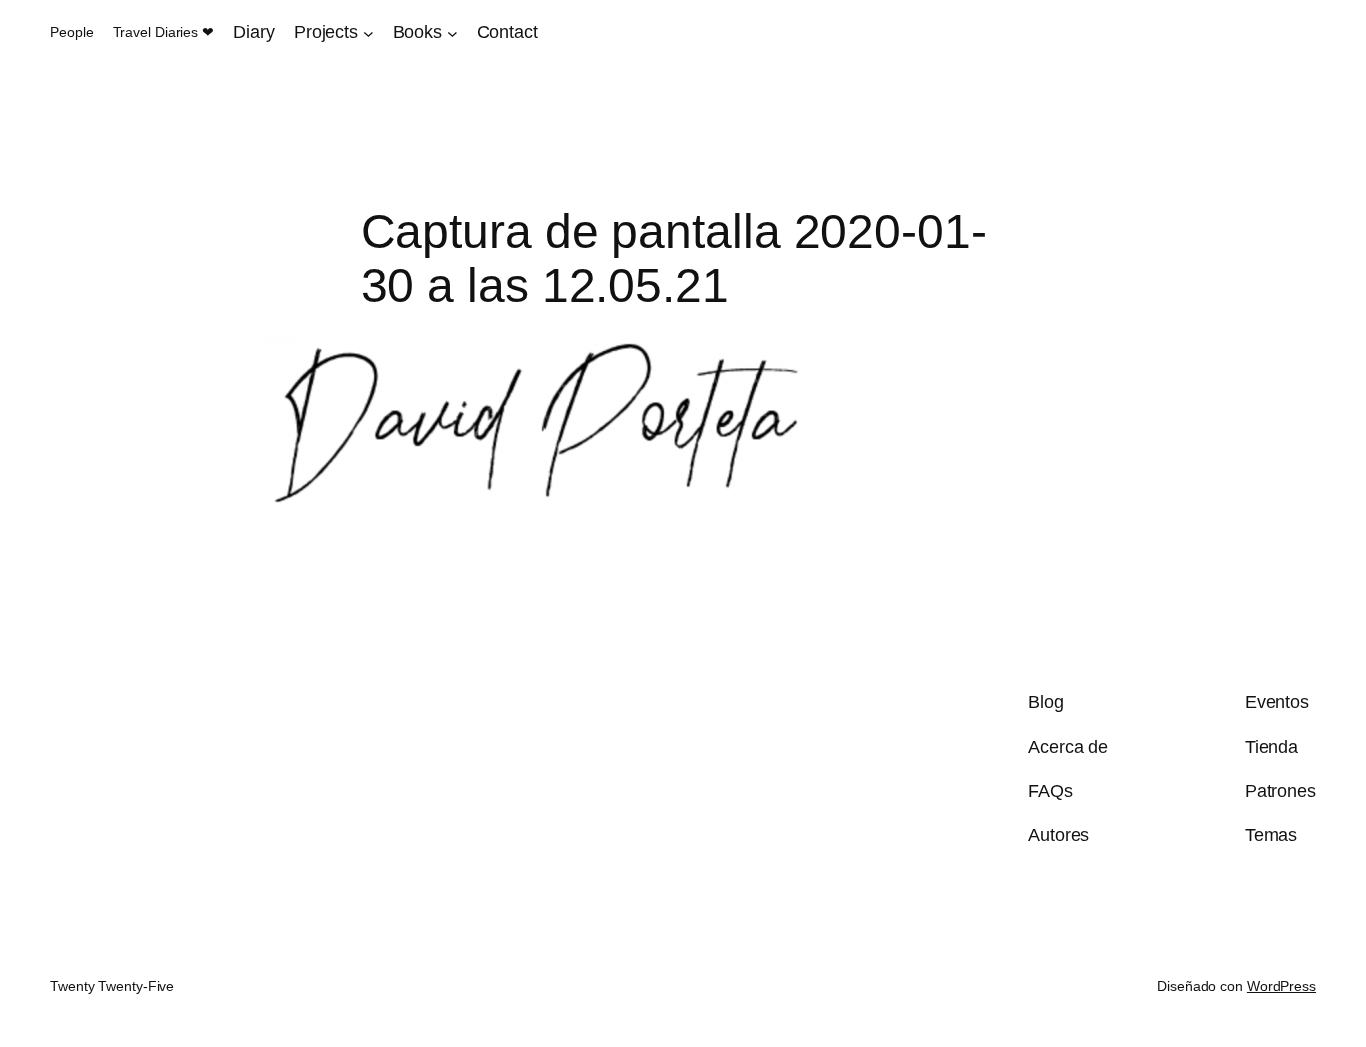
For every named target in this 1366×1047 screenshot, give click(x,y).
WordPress (1281, 986)
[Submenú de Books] (452, 32)
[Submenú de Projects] (368, 32)
